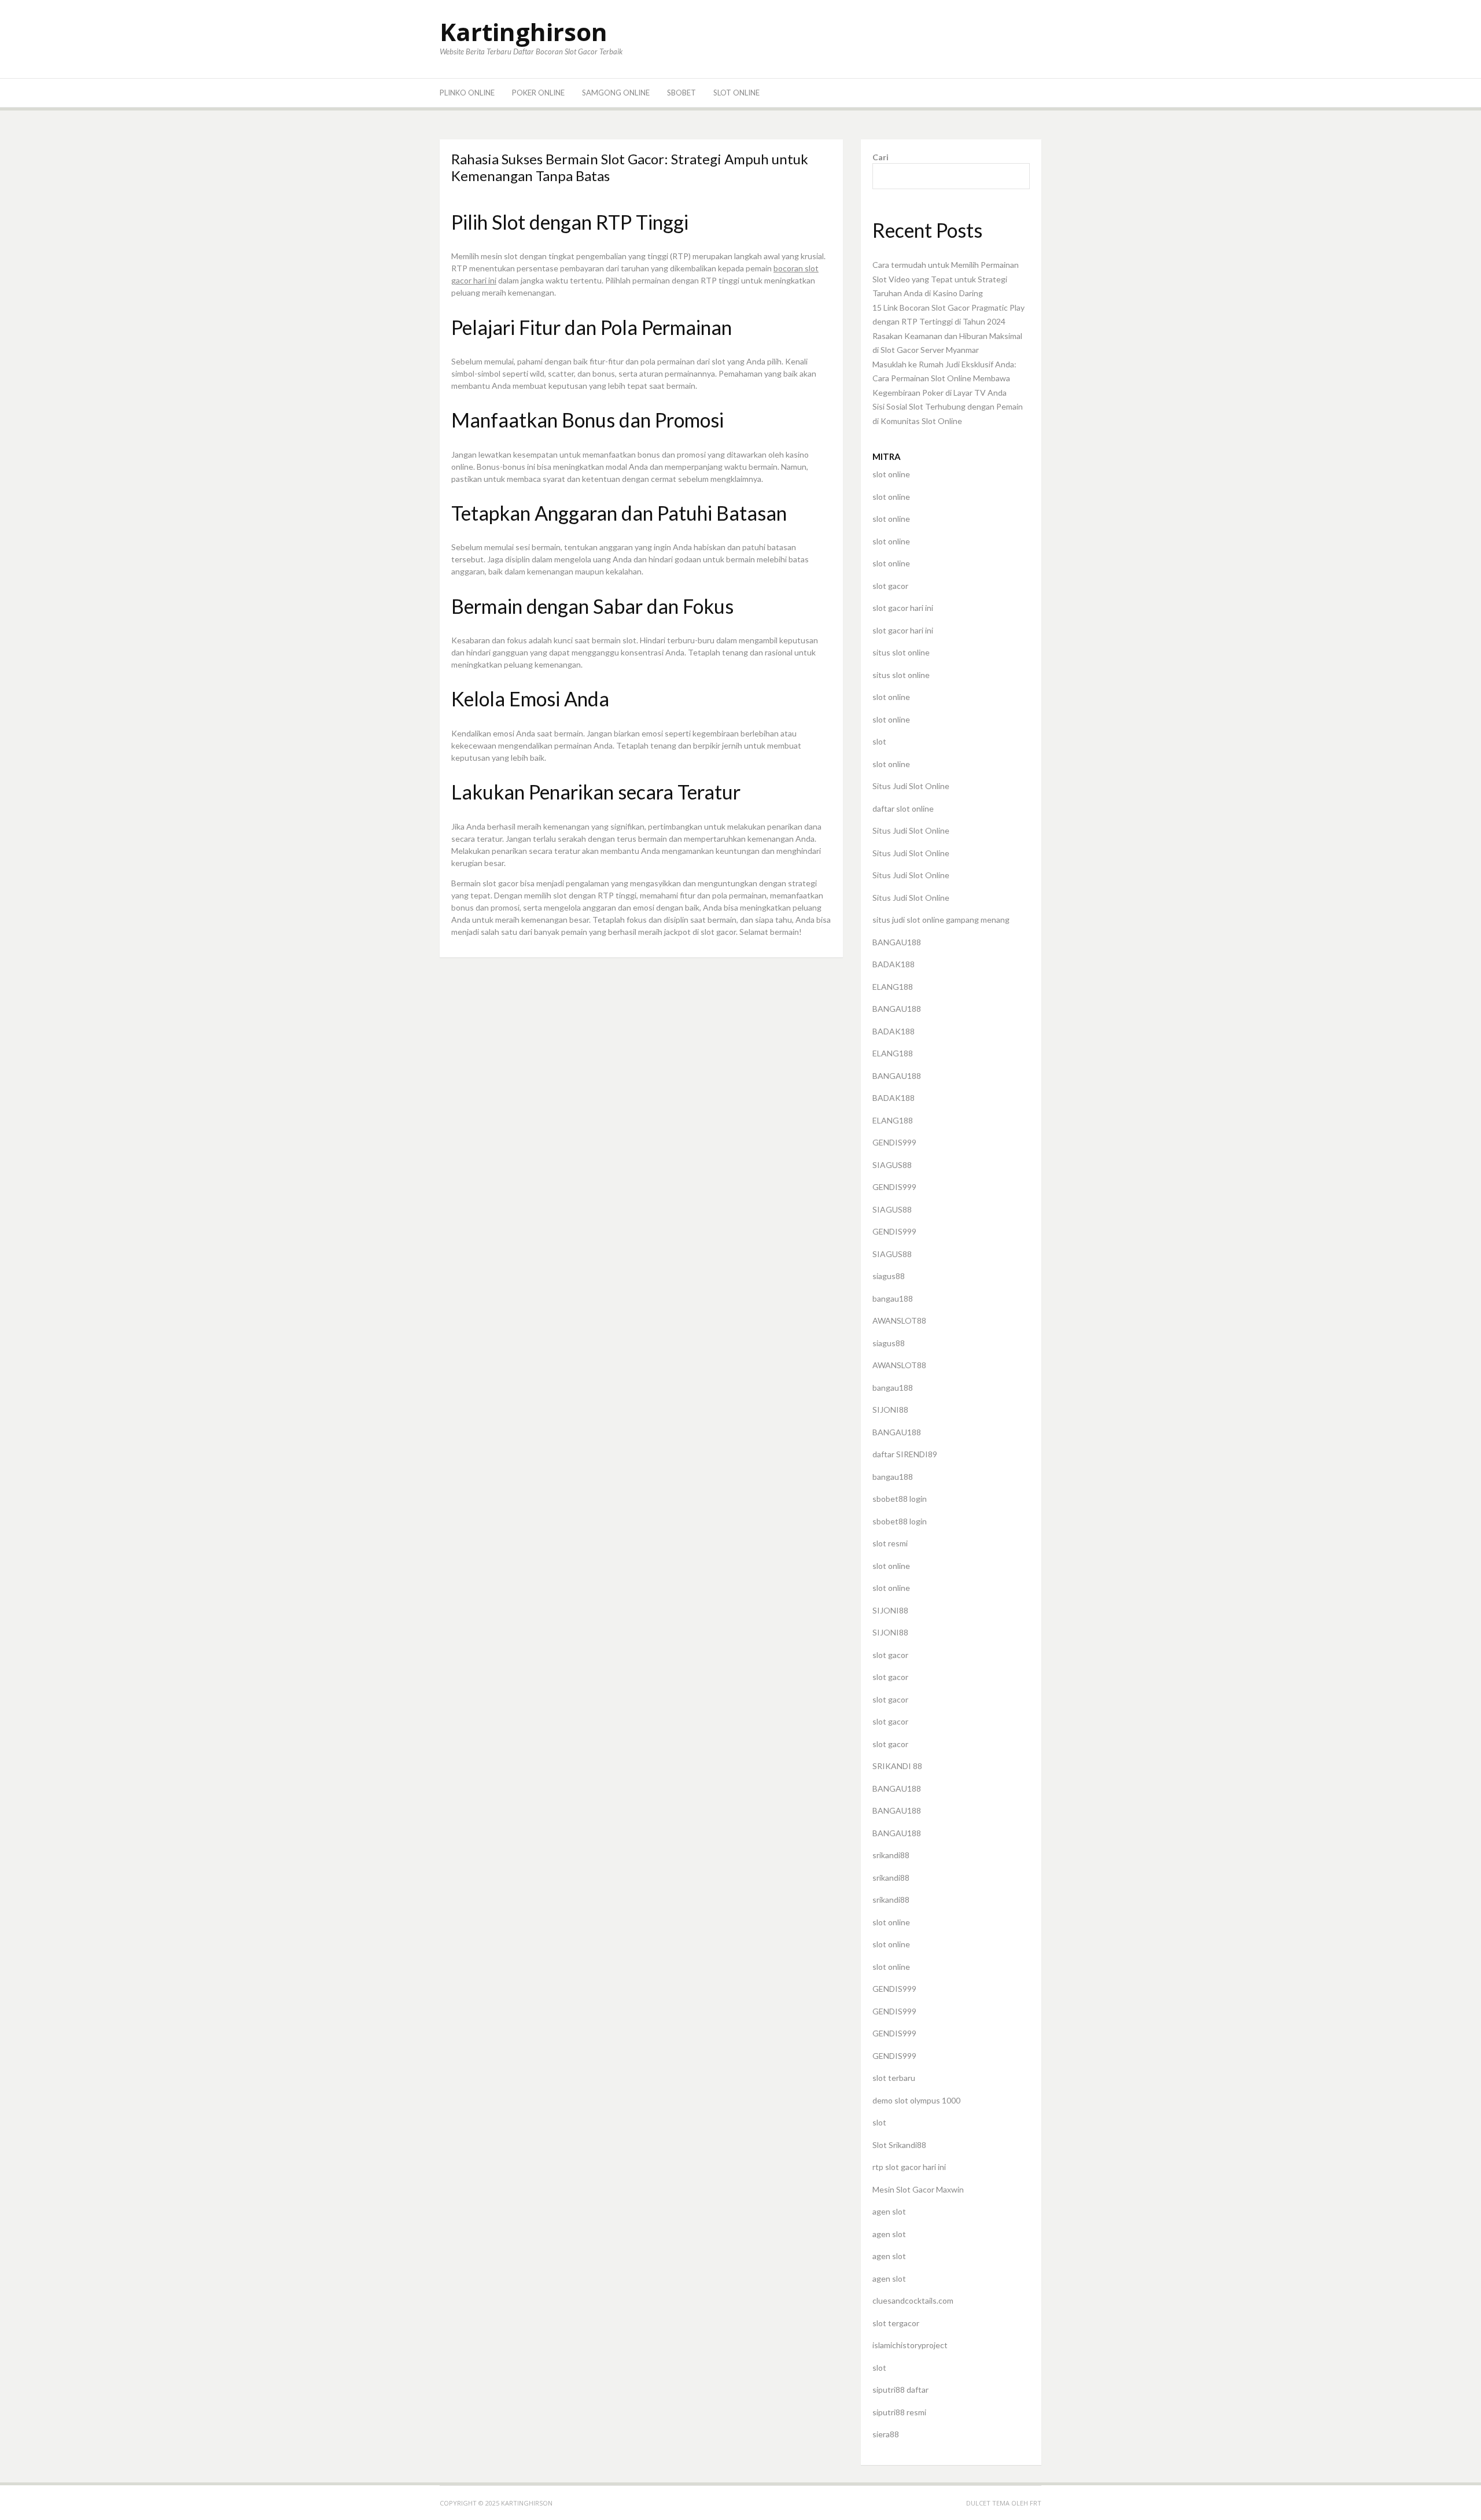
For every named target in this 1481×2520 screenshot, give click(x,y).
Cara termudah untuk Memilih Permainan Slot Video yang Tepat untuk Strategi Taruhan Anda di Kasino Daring (946, 279)
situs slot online (901, 652)
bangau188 (893, 1298)
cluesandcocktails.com (913, 2300)
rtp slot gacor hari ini (909, 2167)
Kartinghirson (524, 32)
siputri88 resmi (899, 2412)
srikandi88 (891, 1855)
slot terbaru (894, 2078)
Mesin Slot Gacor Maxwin (918, 2189)
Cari (881, 157)
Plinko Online (467, 93)
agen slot (889, 2211)
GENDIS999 (894, 1142)
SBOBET (681, 93)
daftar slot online (903, 808)
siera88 (886, 2434)
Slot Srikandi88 (899, 2145)
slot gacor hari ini (903, 608)
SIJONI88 (890, 1410)
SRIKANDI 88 (897, 1766)
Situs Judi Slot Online (911, 786)
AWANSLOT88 (899, 1320)
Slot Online (736, 93)
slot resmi (890, 1543)
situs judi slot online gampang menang (941, 920)
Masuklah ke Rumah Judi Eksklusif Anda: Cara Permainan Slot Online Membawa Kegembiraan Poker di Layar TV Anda (944, 378)
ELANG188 (893, 987)
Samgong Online (616, 93)
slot (879, 741)
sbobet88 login (900, 1499)
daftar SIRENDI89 (905, 1454)
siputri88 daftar (900, 2390)
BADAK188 (894, 964)
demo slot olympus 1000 (916, 2100)
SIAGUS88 (892, 1165)
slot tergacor (896, 2323)
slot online (891, 474)
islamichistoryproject (910, 2345)
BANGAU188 (897, 942)
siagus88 (889, 1276)
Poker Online (538, 93)
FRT (1036, 2503)
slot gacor (890, 586)
